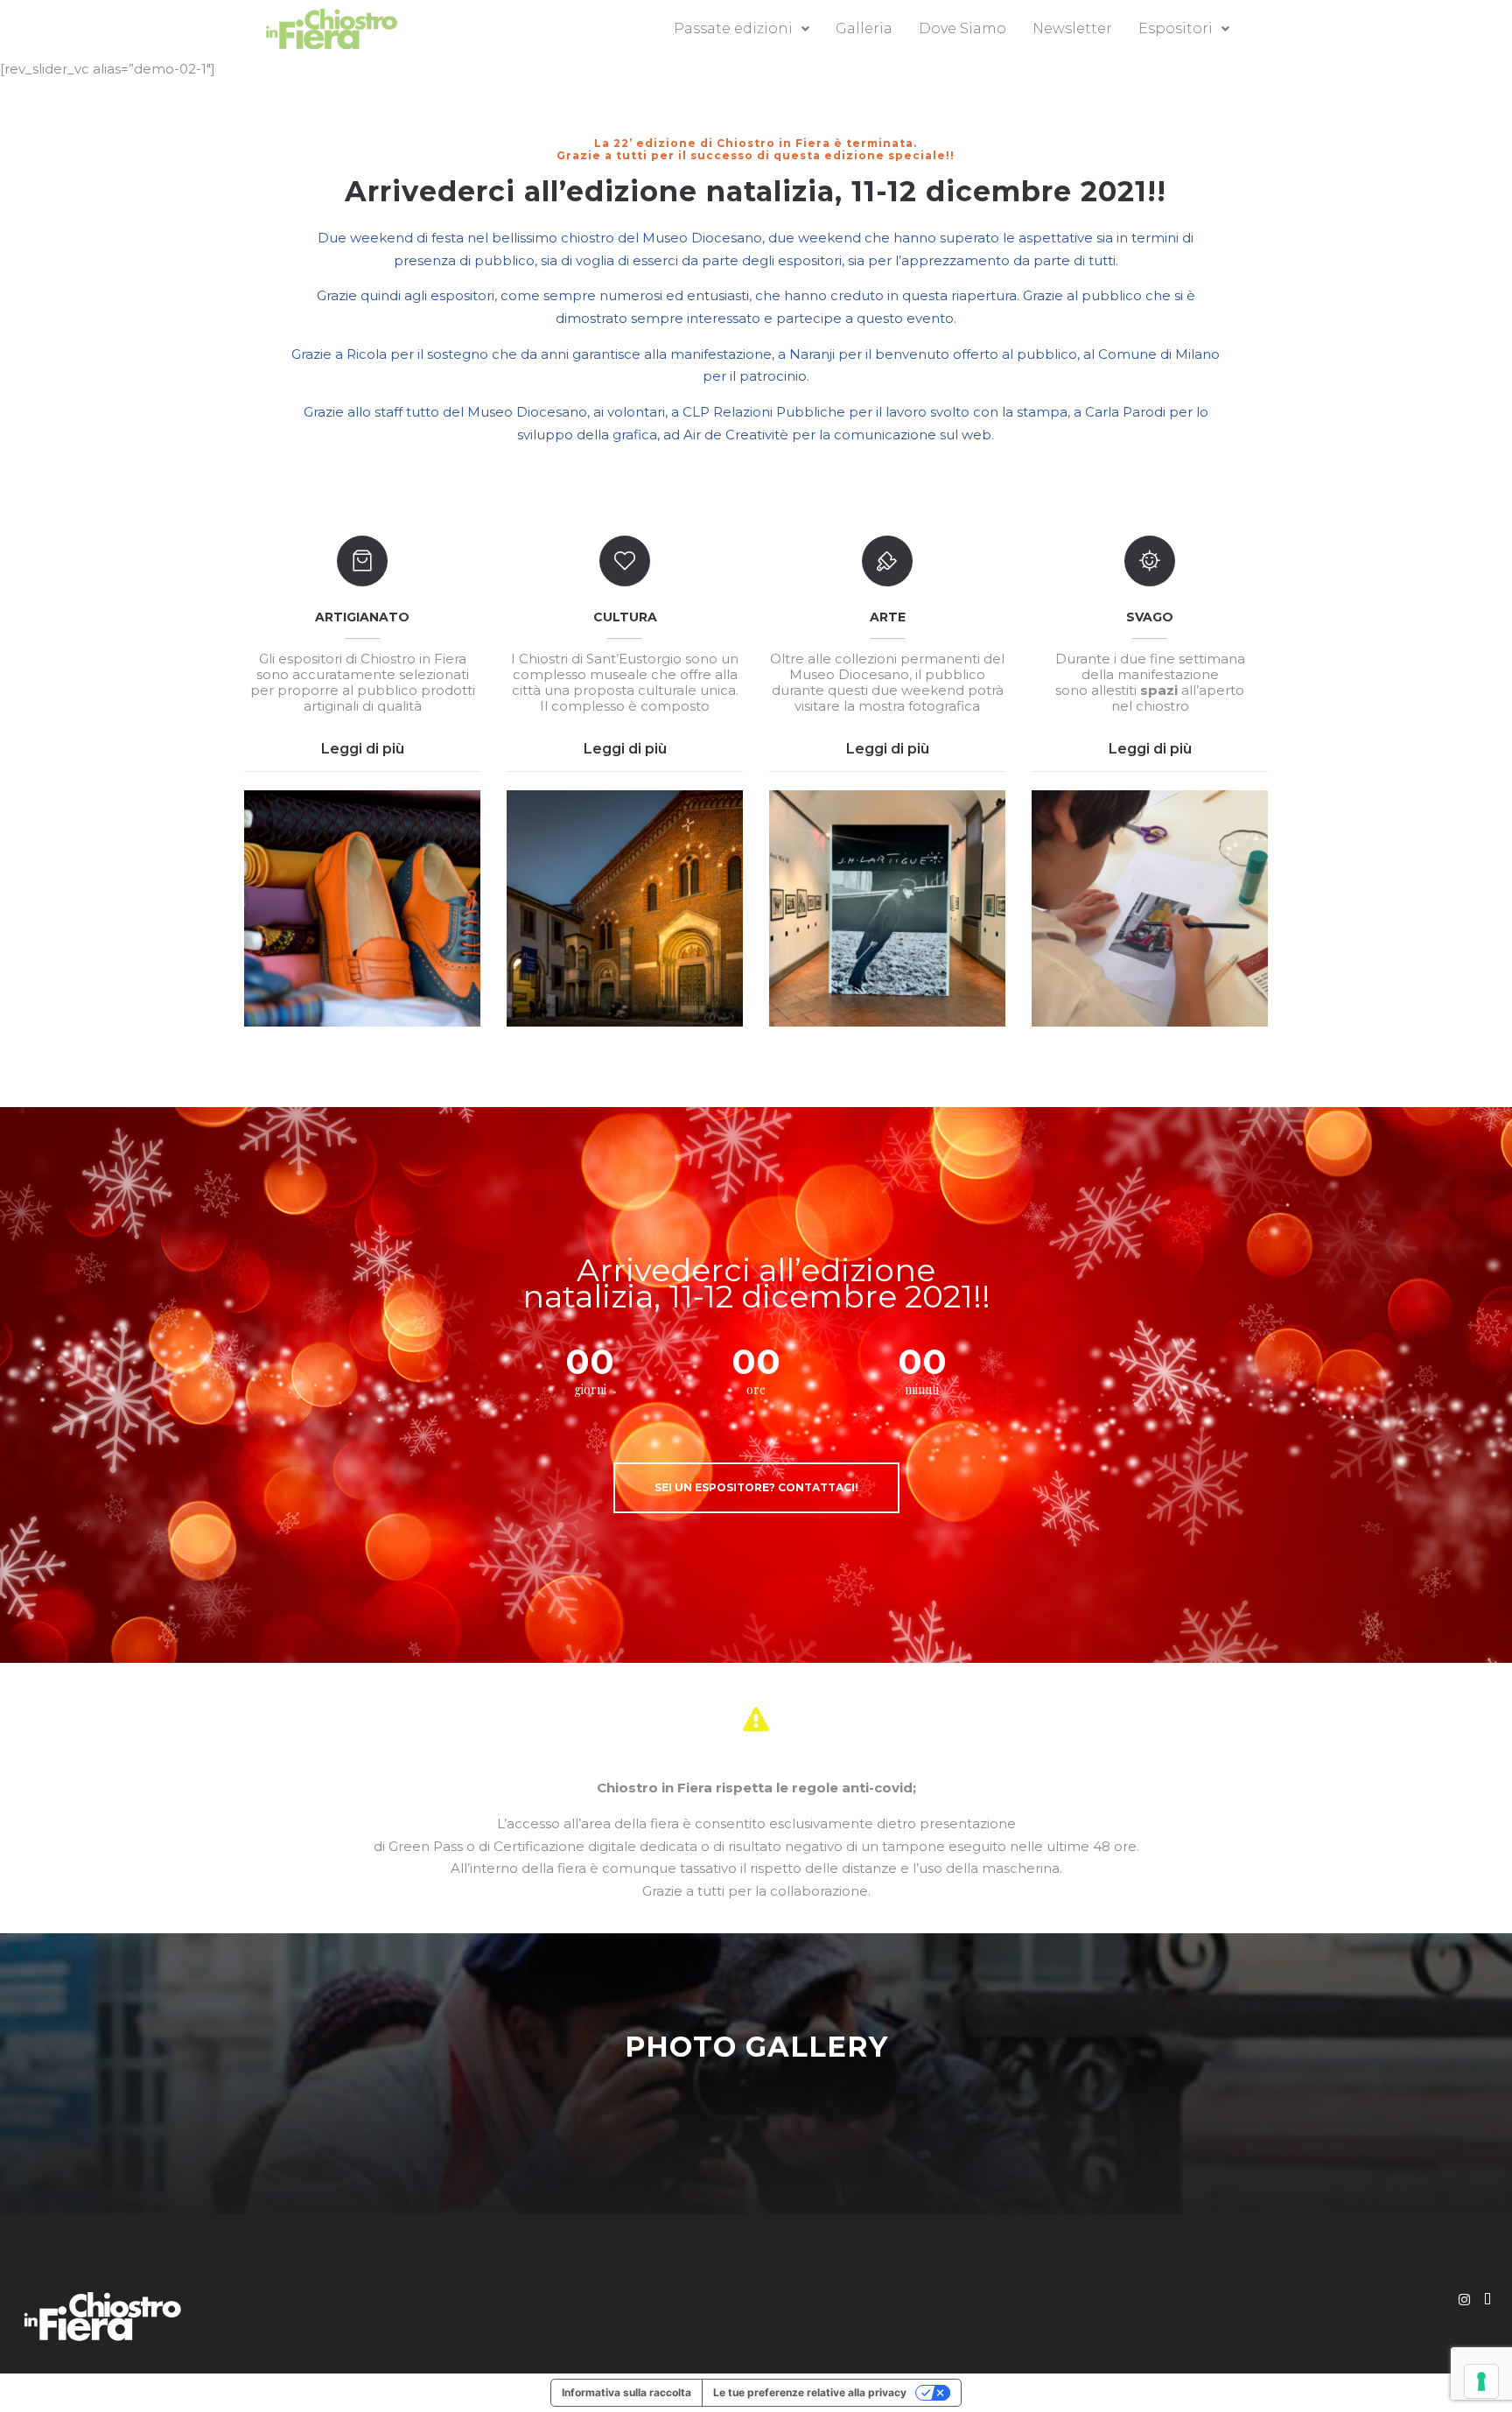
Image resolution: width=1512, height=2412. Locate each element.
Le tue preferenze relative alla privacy (810, 2392)
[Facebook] (1487, 2300)
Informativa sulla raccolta (626, 2392)
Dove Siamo (962, 28)
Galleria (864, 28)
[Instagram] (1464, 2300)
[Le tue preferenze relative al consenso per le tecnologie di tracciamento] (1481, 2381)
